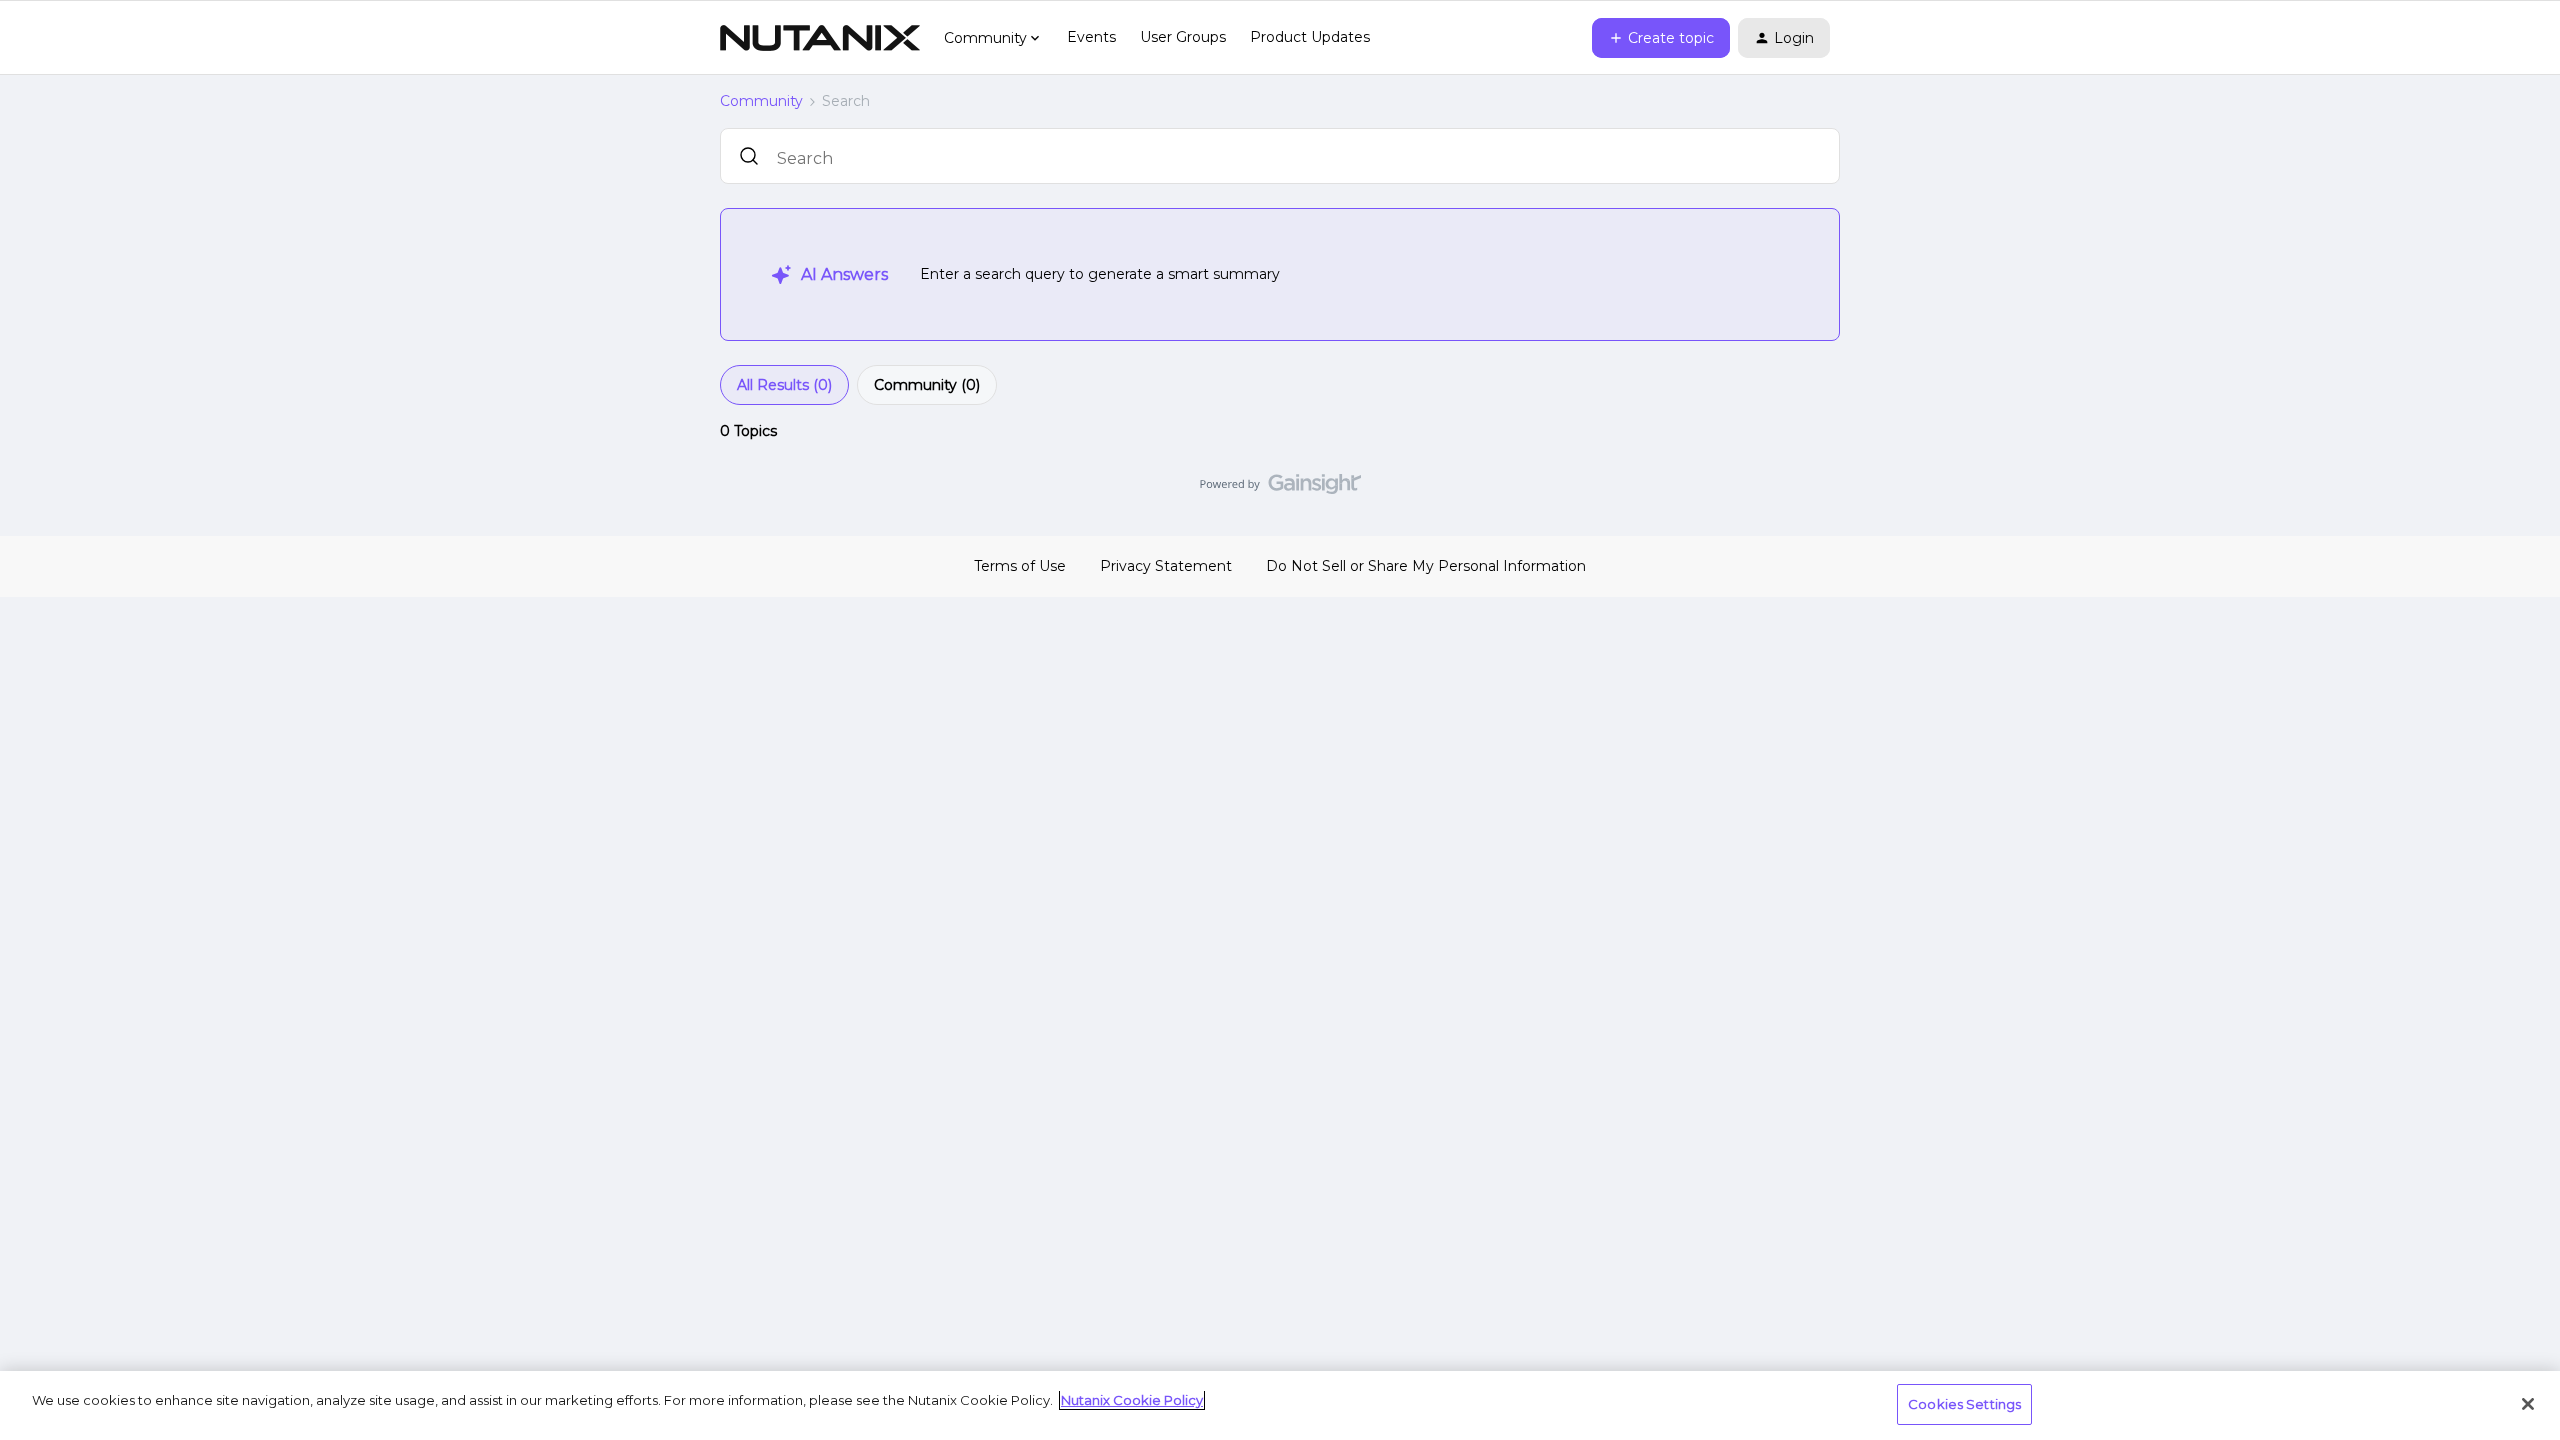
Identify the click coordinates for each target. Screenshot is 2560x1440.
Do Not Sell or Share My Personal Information (1426, 566)
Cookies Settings (1964, 1404)
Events (1091, 37)
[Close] (2528, 1404)
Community (761, 101)
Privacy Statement (1166, 566)
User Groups (1183, 37)
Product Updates (1310, 37)
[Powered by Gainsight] (1280, 489)
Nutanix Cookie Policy (1132, 1400)
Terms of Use (1020, 566)
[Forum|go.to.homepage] (820, 38)
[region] (1280, 1405)
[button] (1661, 38)
